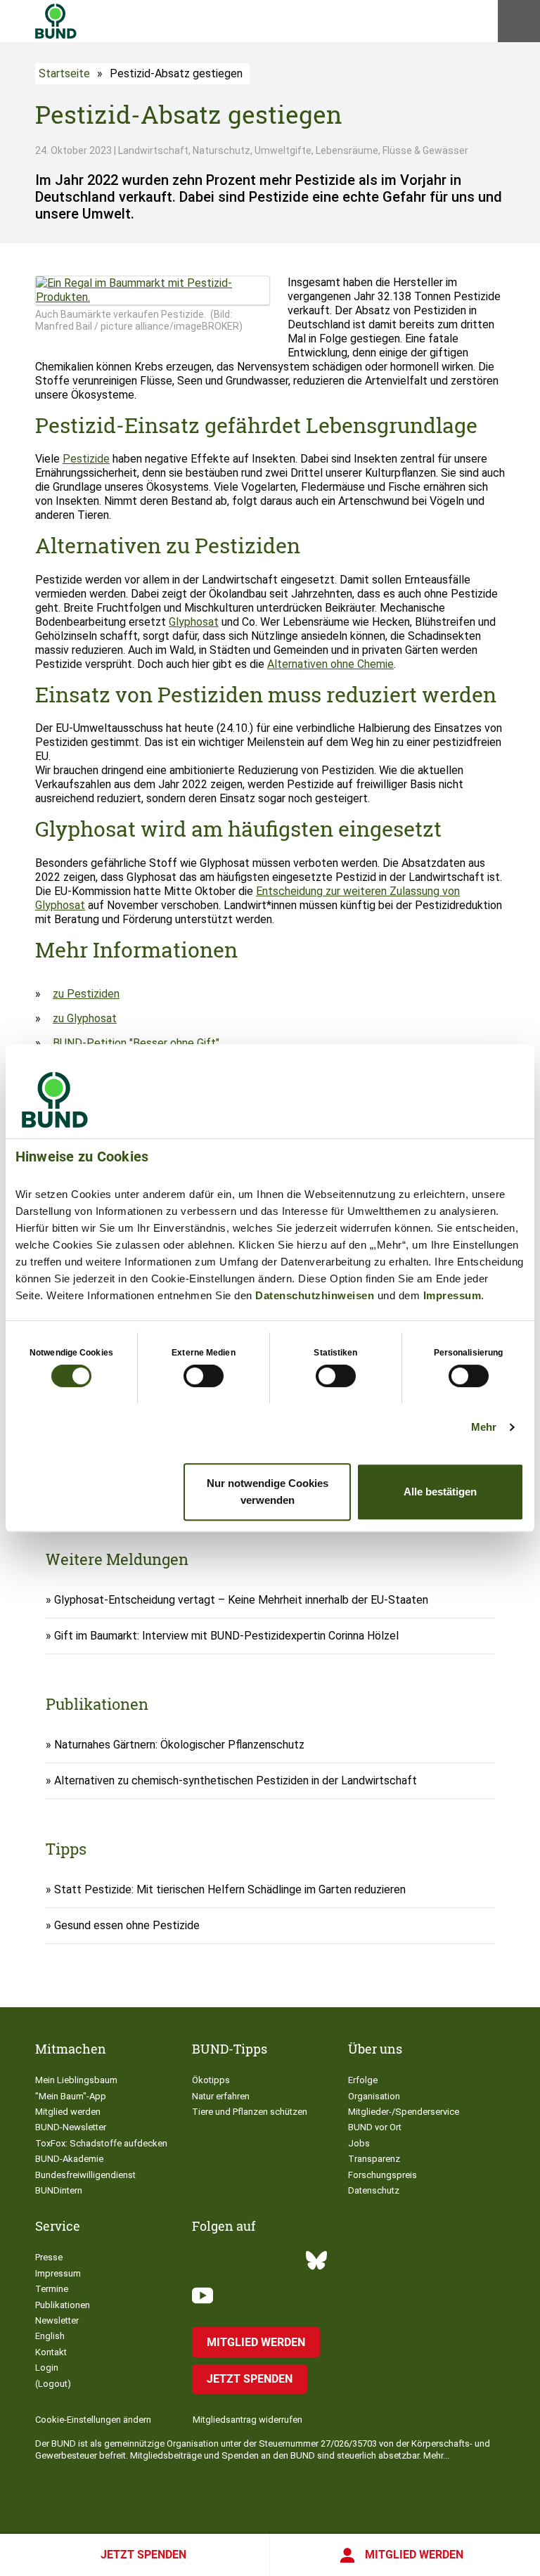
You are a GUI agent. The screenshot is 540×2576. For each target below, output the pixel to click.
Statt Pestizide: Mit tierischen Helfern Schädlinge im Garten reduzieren (230, 1889)
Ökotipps (211, 2080)
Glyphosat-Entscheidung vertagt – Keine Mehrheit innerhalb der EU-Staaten (241, 1600)
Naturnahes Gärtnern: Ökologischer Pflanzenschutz (179, 1745)
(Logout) (53, 2384)
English (50, 2336)
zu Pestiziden (86, 994)
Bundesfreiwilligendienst (85, 2175)
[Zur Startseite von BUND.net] (56, 21)
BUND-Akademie (69, 2159)
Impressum (452, 1295)
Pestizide (86, 459)
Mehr (484, 1427)
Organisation (374, 2096)
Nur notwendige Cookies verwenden (268, 1492)
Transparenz (374, 2159)
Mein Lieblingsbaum (76, 2080)
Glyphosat (194, 622)
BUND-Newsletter (71, 2127)
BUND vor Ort (375, 2127)
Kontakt (51, 2352)
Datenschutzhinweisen (315, 1295)
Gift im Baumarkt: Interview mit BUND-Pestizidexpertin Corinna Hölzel (226, 1636)
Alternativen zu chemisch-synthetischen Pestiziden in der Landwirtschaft (236, 1780)
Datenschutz (374, 2190)
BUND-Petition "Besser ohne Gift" (137, 1043)
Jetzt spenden (143, 2555)
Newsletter (57, 2320)
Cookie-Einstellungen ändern (93, 2420)
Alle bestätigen (440, 1492)
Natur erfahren (221, 2096)
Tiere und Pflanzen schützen (250, 2112)
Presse (49, 2257)
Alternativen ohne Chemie (330, 664)
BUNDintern (59, 2190)
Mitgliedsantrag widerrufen (247, 2420)
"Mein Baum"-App (71, 2096)
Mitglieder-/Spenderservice (404, 2112)
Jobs (359, 2143)
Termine (52, 2289)
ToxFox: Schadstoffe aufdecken (101, 2143)
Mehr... (436, 2455)
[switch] (204, 1376)
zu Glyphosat (85, 1018)
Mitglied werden (414, 2555)
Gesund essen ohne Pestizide (127, 1925)
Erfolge (363, 2080)
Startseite (64, 73)
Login (47, 2368)
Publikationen (63, 2305)
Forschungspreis (382, 2175)
